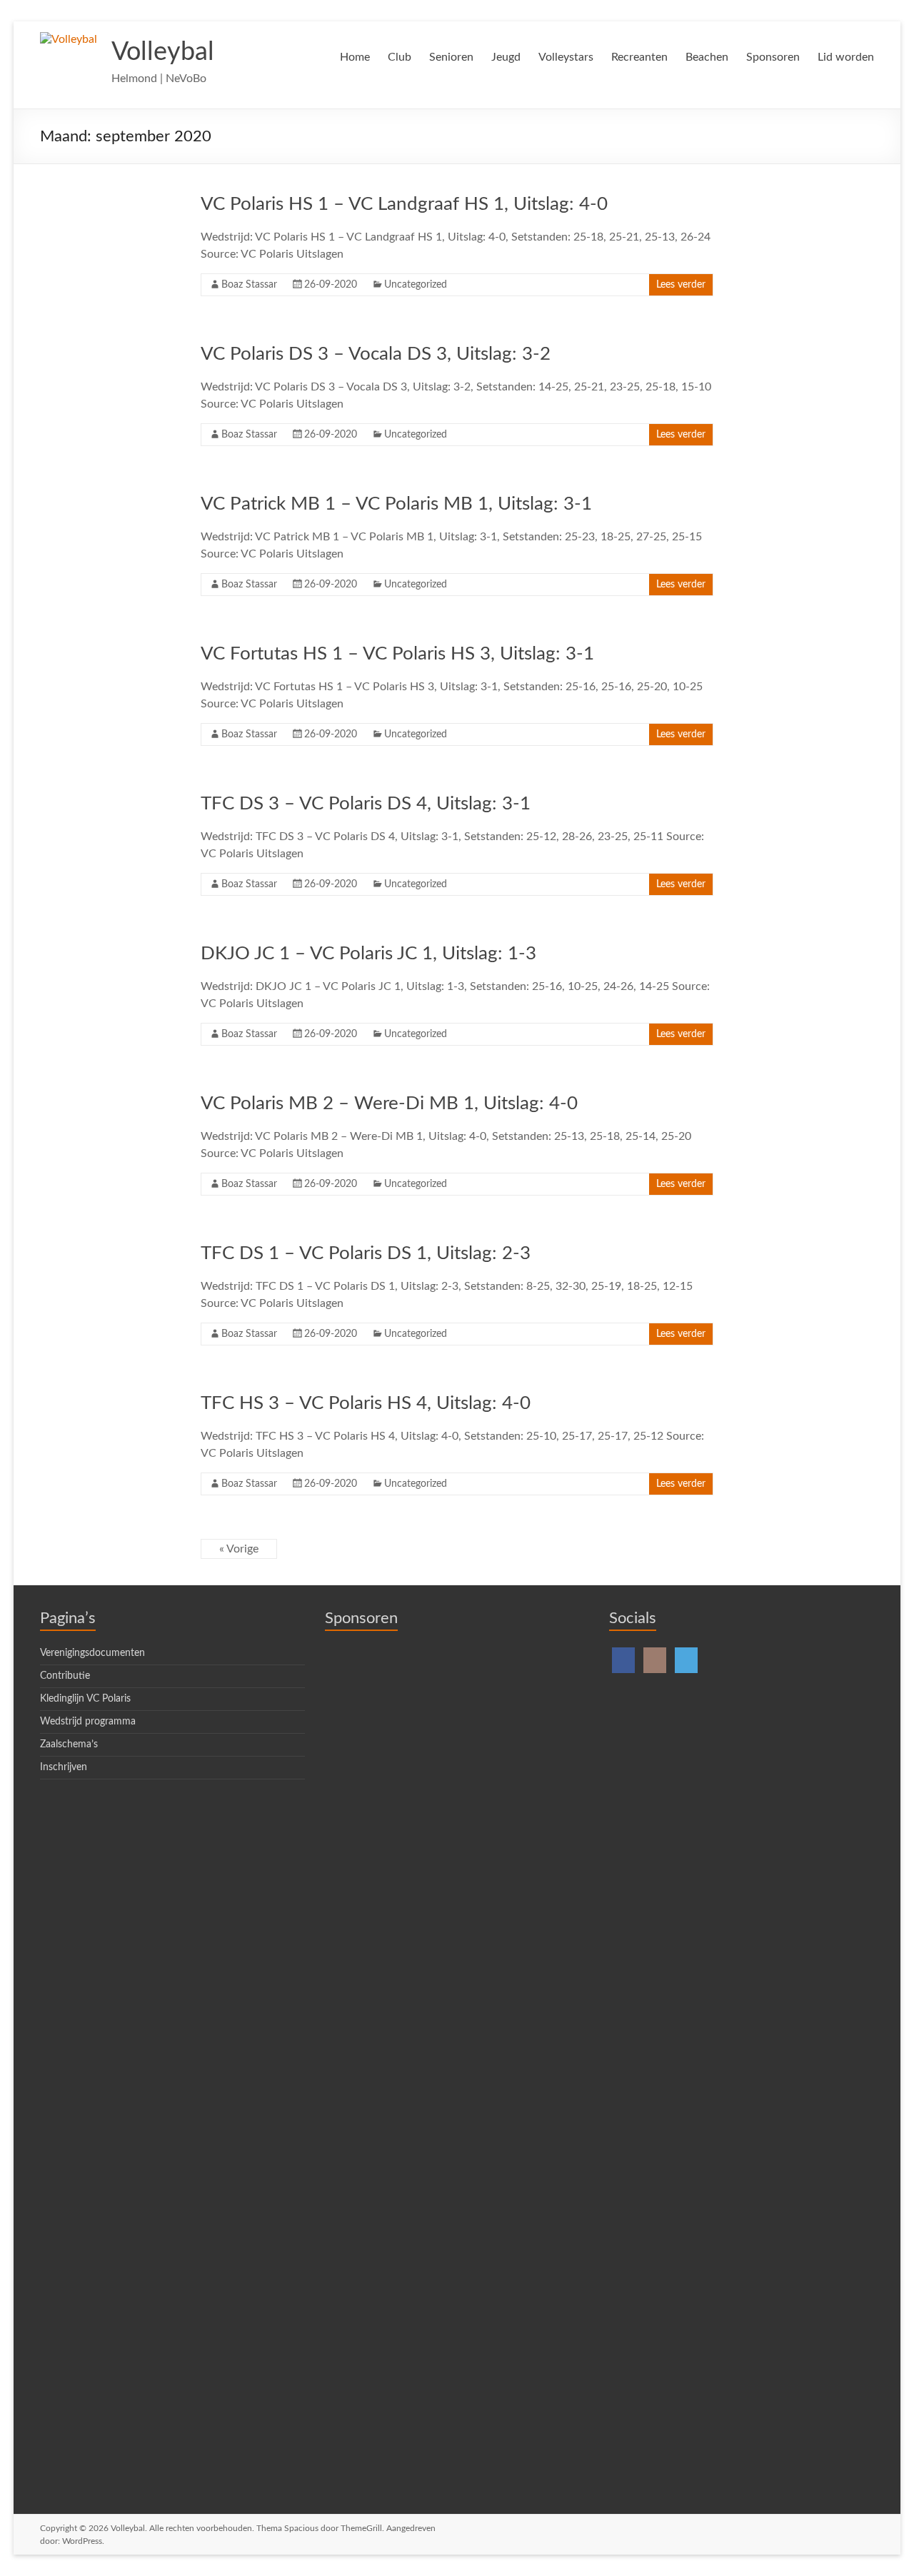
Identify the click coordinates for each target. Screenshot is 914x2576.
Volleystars (566, 57)
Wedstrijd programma (88, 1722)
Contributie (65, 1676)
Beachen (707, 57)
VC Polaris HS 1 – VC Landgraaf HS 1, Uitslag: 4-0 (404, 204)
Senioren (451, 57)
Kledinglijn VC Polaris (85, 1699)
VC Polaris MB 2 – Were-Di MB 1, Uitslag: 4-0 (389, 1103)
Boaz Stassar (249, 285)
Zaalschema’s (69, 1744)
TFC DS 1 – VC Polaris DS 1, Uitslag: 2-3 (366, 1253)
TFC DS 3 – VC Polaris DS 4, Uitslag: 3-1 (366, 804)
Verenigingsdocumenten (92, 1653)
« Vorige (239, 1549)
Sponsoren (773, 57)
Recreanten (639, 57)
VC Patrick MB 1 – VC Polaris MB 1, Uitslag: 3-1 (396, 504)
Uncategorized (416, 285)
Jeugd (506, 57)
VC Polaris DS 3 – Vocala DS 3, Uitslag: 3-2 (376, 354)
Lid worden (846, 57)
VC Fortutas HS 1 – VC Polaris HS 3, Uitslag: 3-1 (397, 654)
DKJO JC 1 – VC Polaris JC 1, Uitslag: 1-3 (368, 954)
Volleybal (163, 52)
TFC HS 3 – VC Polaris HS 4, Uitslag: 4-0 (366, 1403)
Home (355, 57)
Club (400, 57)
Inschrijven (64, 1767)
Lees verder (681, 285)
